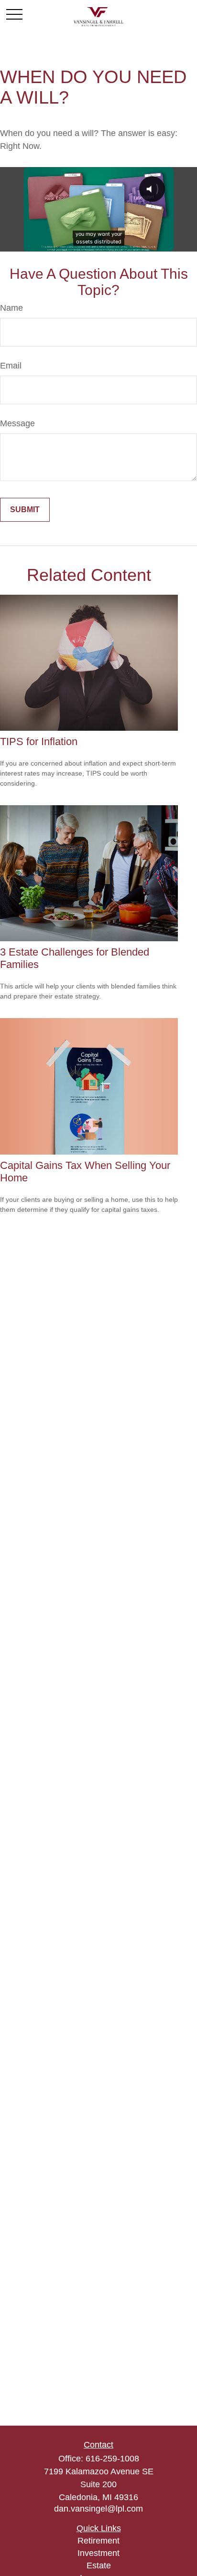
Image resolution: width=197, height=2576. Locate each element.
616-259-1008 (112, 2459)
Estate (99, 2565)
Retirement (98, 2541)
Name (11, 308)
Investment (98, 2553)
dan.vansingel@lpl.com (98, 2509)
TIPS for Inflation (39, 741)
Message (17, 423)
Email (11, 366)
